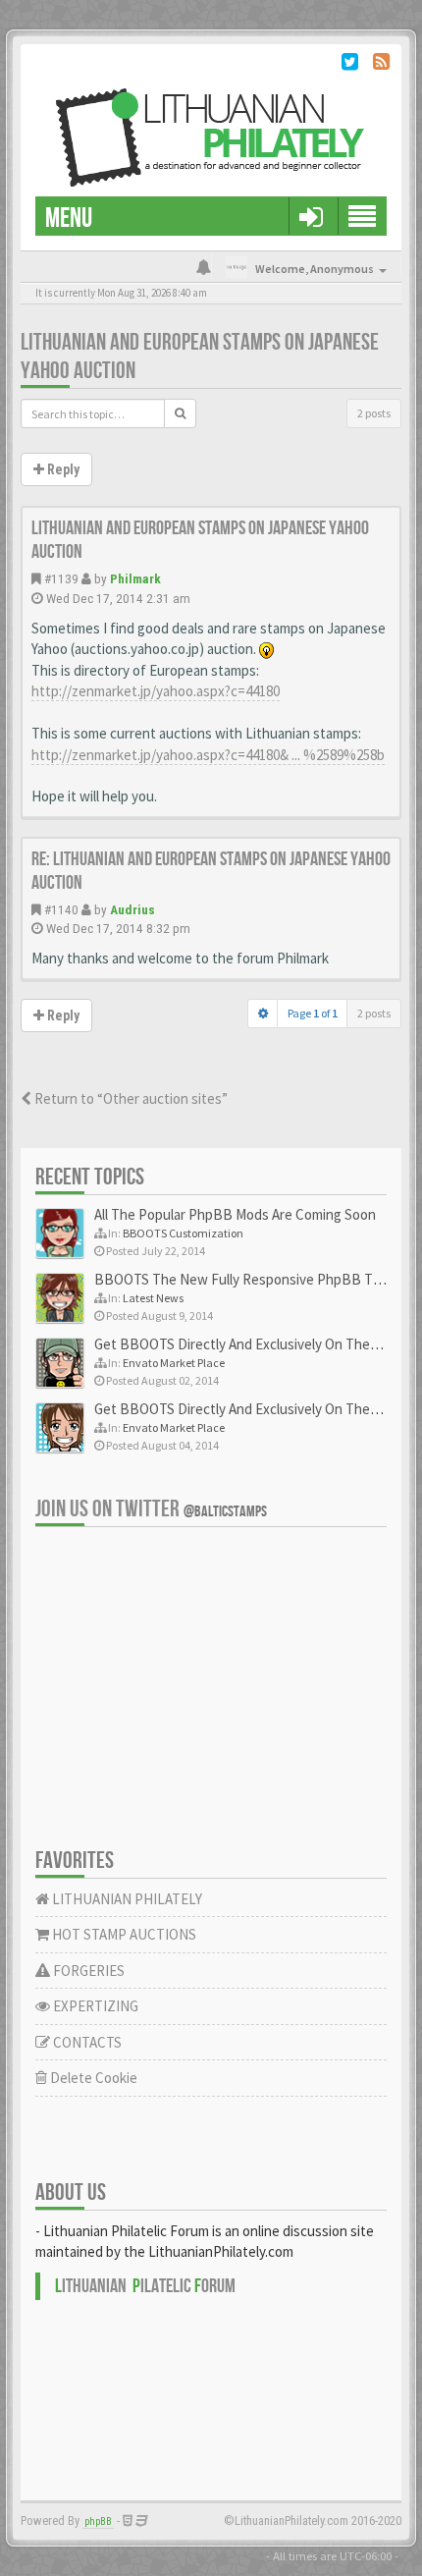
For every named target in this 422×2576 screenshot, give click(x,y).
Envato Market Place (174, 1363)
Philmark (135, 578)
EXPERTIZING (94, 2006)
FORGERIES (87, 1971)
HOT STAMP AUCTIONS (123, 1934)
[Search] (180, 413)
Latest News (153, 1298)
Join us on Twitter (151, 1509)
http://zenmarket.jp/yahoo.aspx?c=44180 (156, 691)
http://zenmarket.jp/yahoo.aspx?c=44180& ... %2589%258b (208, 755)
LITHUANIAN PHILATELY (126, 1899)
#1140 (61, 909)
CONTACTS (86, 2042)
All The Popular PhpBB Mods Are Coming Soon (235, 1214)
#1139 (61, 578)
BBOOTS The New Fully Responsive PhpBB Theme (251, 1279)
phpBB (98, 2521)
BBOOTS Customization (183, 1233)
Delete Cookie (92, 2078)
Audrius (132, 909)
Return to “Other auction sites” (130, 1098)
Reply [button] (62, 469)
